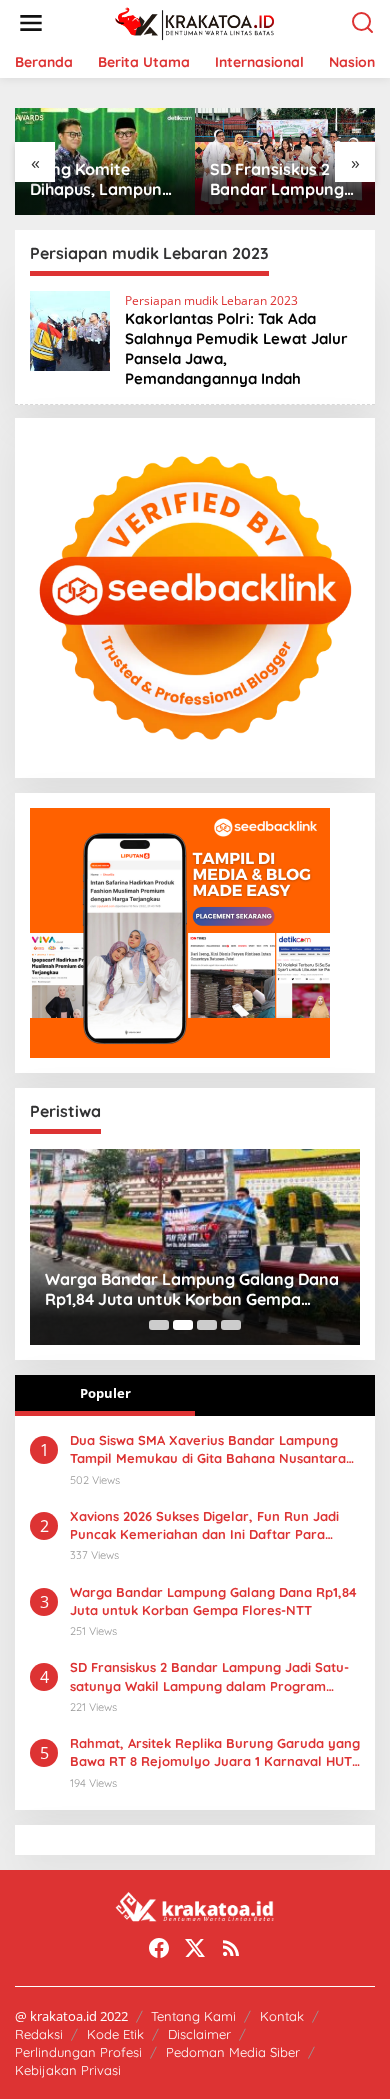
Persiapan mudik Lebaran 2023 (211, 300)
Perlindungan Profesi (78, 2052)
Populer (105, 1393)
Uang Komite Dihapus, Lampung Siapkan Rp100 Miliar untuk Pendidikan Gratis (101, 180)
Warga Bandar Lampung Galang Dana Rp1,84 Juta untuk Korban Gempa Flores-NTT (192, 1290)
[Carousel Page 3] (207, 1325)
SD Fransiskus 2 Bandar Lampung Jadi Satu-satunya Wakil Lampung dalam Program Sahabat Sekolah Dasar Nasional (281, 180)
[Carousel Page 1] (159, 1325)
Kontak (282, 2016)
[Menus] (31, 23)
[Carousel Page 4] (231, 1325)
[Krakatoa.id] (199, 21)
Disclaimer (199, 2034)
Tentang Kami (193, 2016)
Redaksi (39, 2034)
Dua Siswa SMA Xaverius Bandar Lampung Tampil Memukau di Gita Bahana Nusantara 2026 (208, 1449)
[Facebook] (159, 1948)
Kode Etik (115, 2034)
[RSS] (231, 1948)
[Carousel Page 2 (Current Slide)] (183, 1325)
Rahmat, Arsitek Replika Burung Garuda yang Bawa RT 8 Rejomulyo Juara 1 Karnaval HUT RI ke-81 (215, 1752)
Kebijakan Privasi (68, 2070)
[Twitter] (195, 1948)
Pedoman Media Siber (233, 2052)
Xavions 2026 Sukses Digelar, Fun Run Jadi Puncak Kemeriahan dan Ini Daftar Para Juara (204, 1525)
